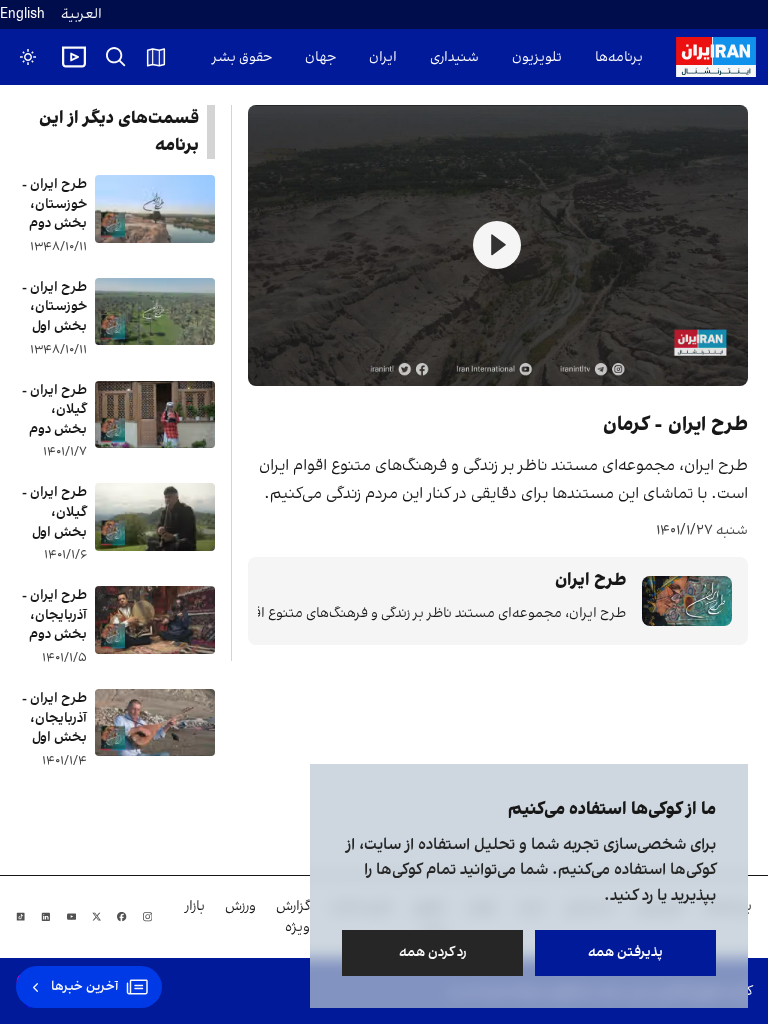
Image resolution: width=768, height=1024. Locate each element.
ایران (383, 57)
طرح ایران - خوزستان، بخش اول (54, 307)
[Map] (156, 57)
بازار (195, 906)
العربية (81, 14)
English (22, 14)
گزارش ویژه (293, 917)
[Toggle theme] (28, 57)
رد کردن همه (433, 952)
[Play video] (74, 57)
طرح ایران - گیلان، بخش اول (54, 512)
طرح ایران (590, 580)
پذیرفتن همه (625, 952)
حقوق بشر (242, 57)
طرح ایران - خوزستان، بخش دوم (54, 204)
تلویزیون (537, 57)
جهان (320, 57)
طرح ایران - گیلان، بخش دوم (54, 410)
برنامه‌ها (619, 57)
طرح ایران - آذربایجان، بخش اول (54, 718)
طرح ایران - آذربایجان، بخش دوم (54, 615)
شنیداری (454, 57)
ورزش (240, 906)
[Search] (116, 57)
